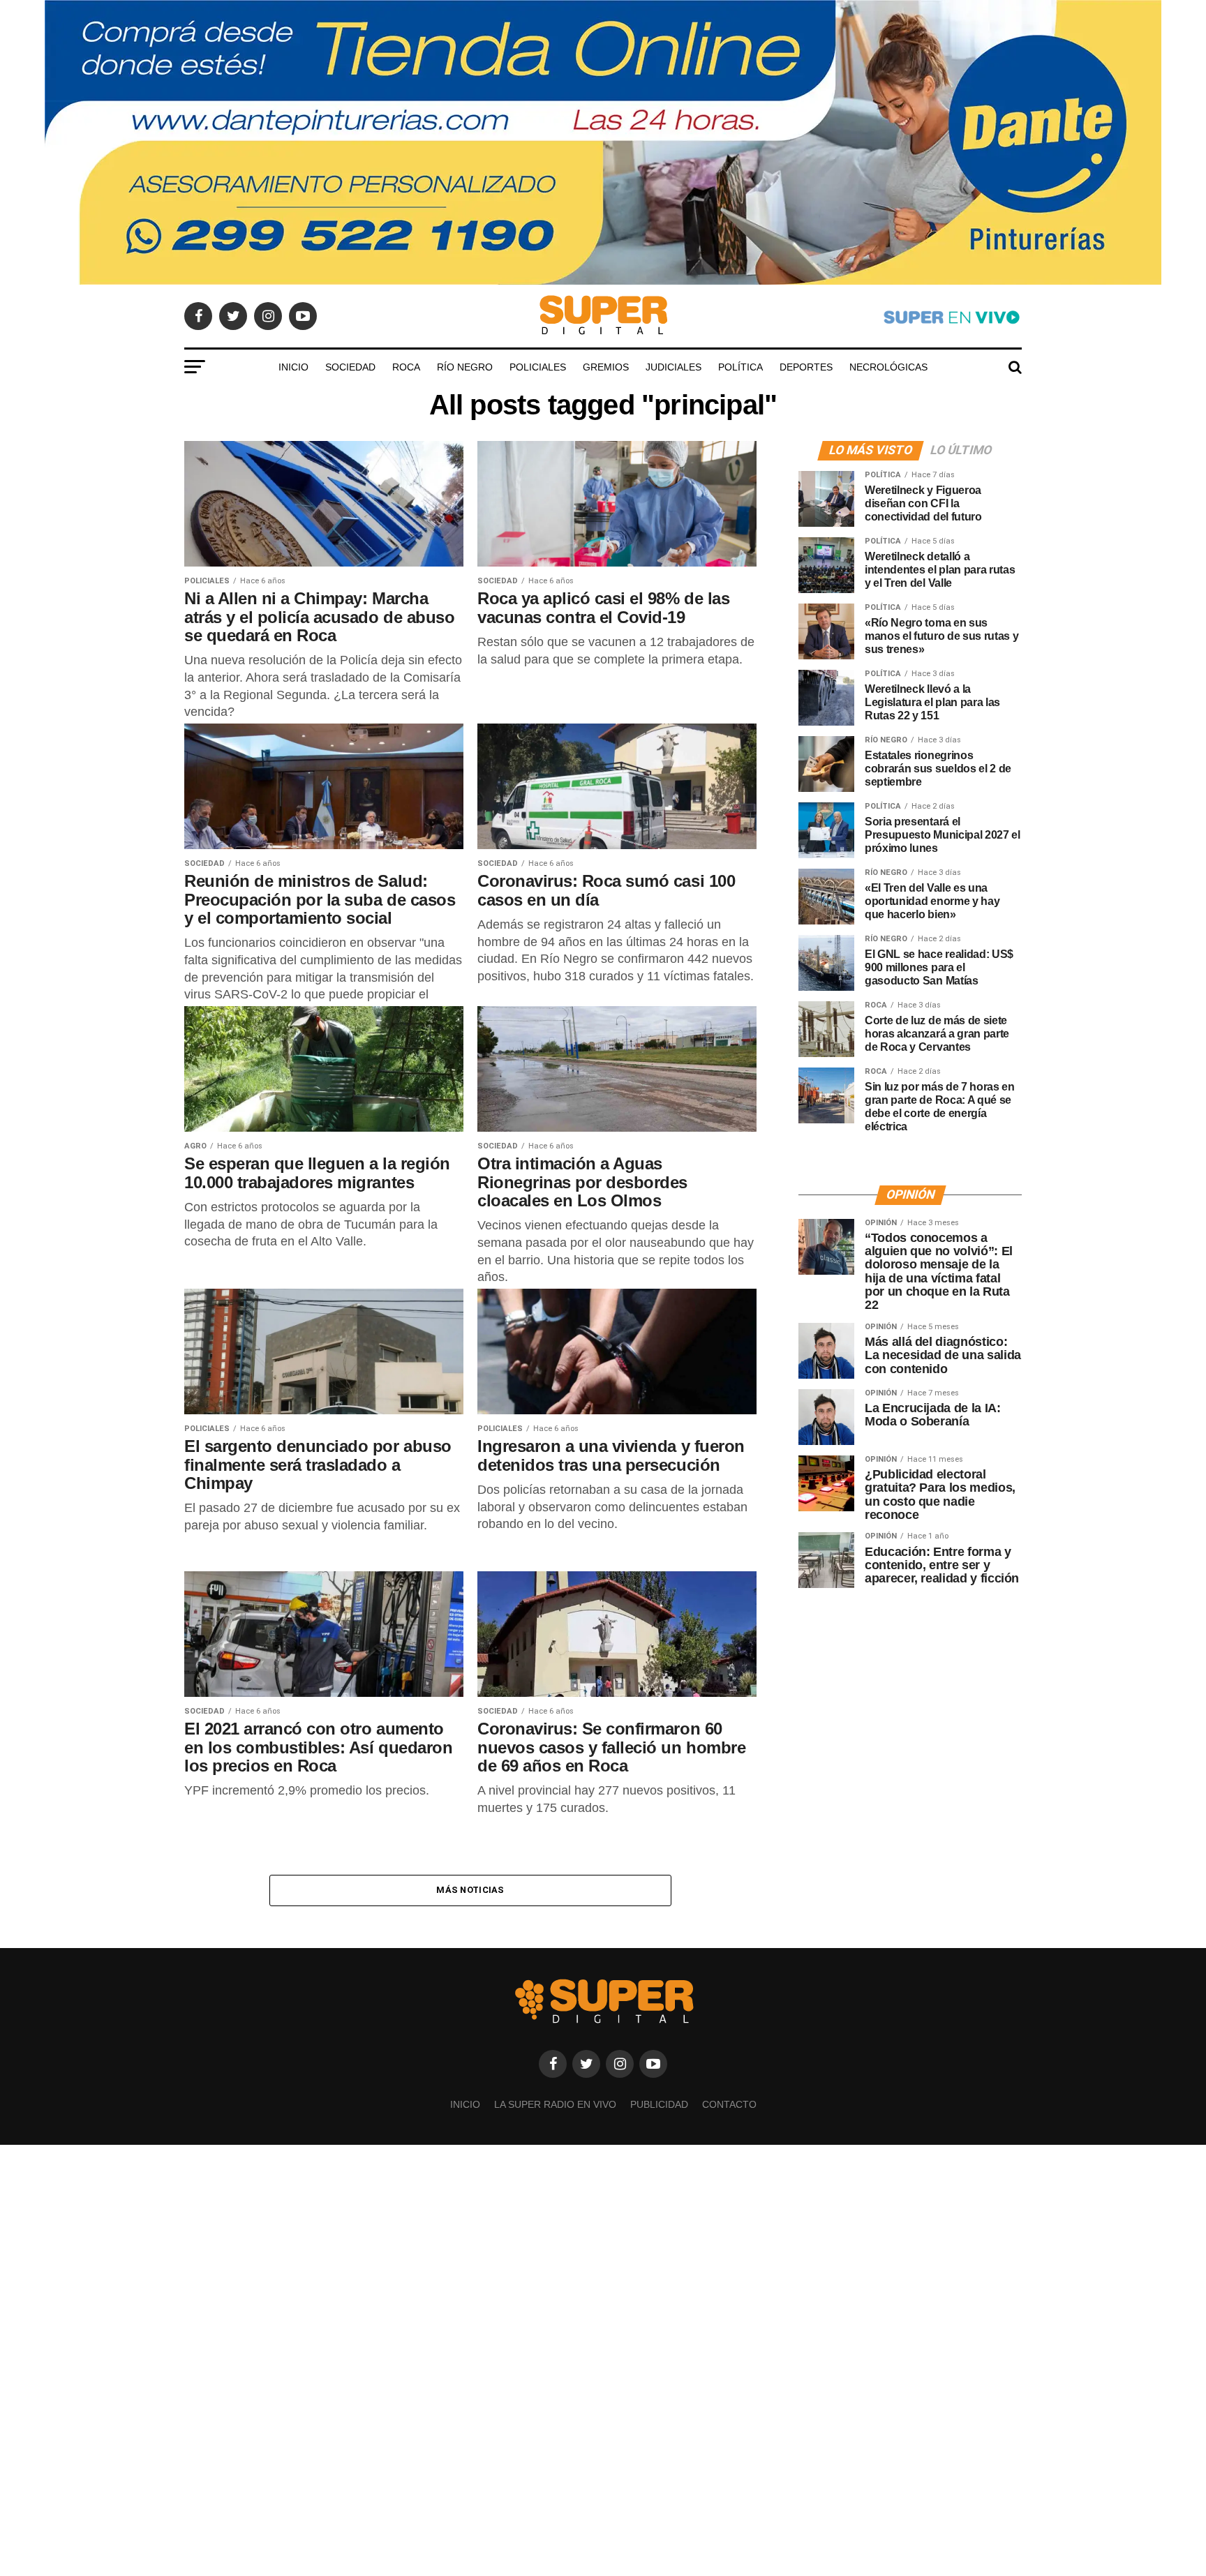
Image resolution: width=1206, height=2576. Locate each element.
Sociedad (350, 367)
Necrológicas (888, 367)
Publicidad (659, 2104)
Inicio (293, 367)
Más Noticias (470, 1890)
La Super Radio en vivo (555, 2104)
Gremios (606, 367)
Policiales (538, 367)
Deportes (806, 367)
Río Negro (465, 367)
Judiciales (673, 367)
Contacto (729, 2104)
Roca (406, 367)
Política (740, 367)
